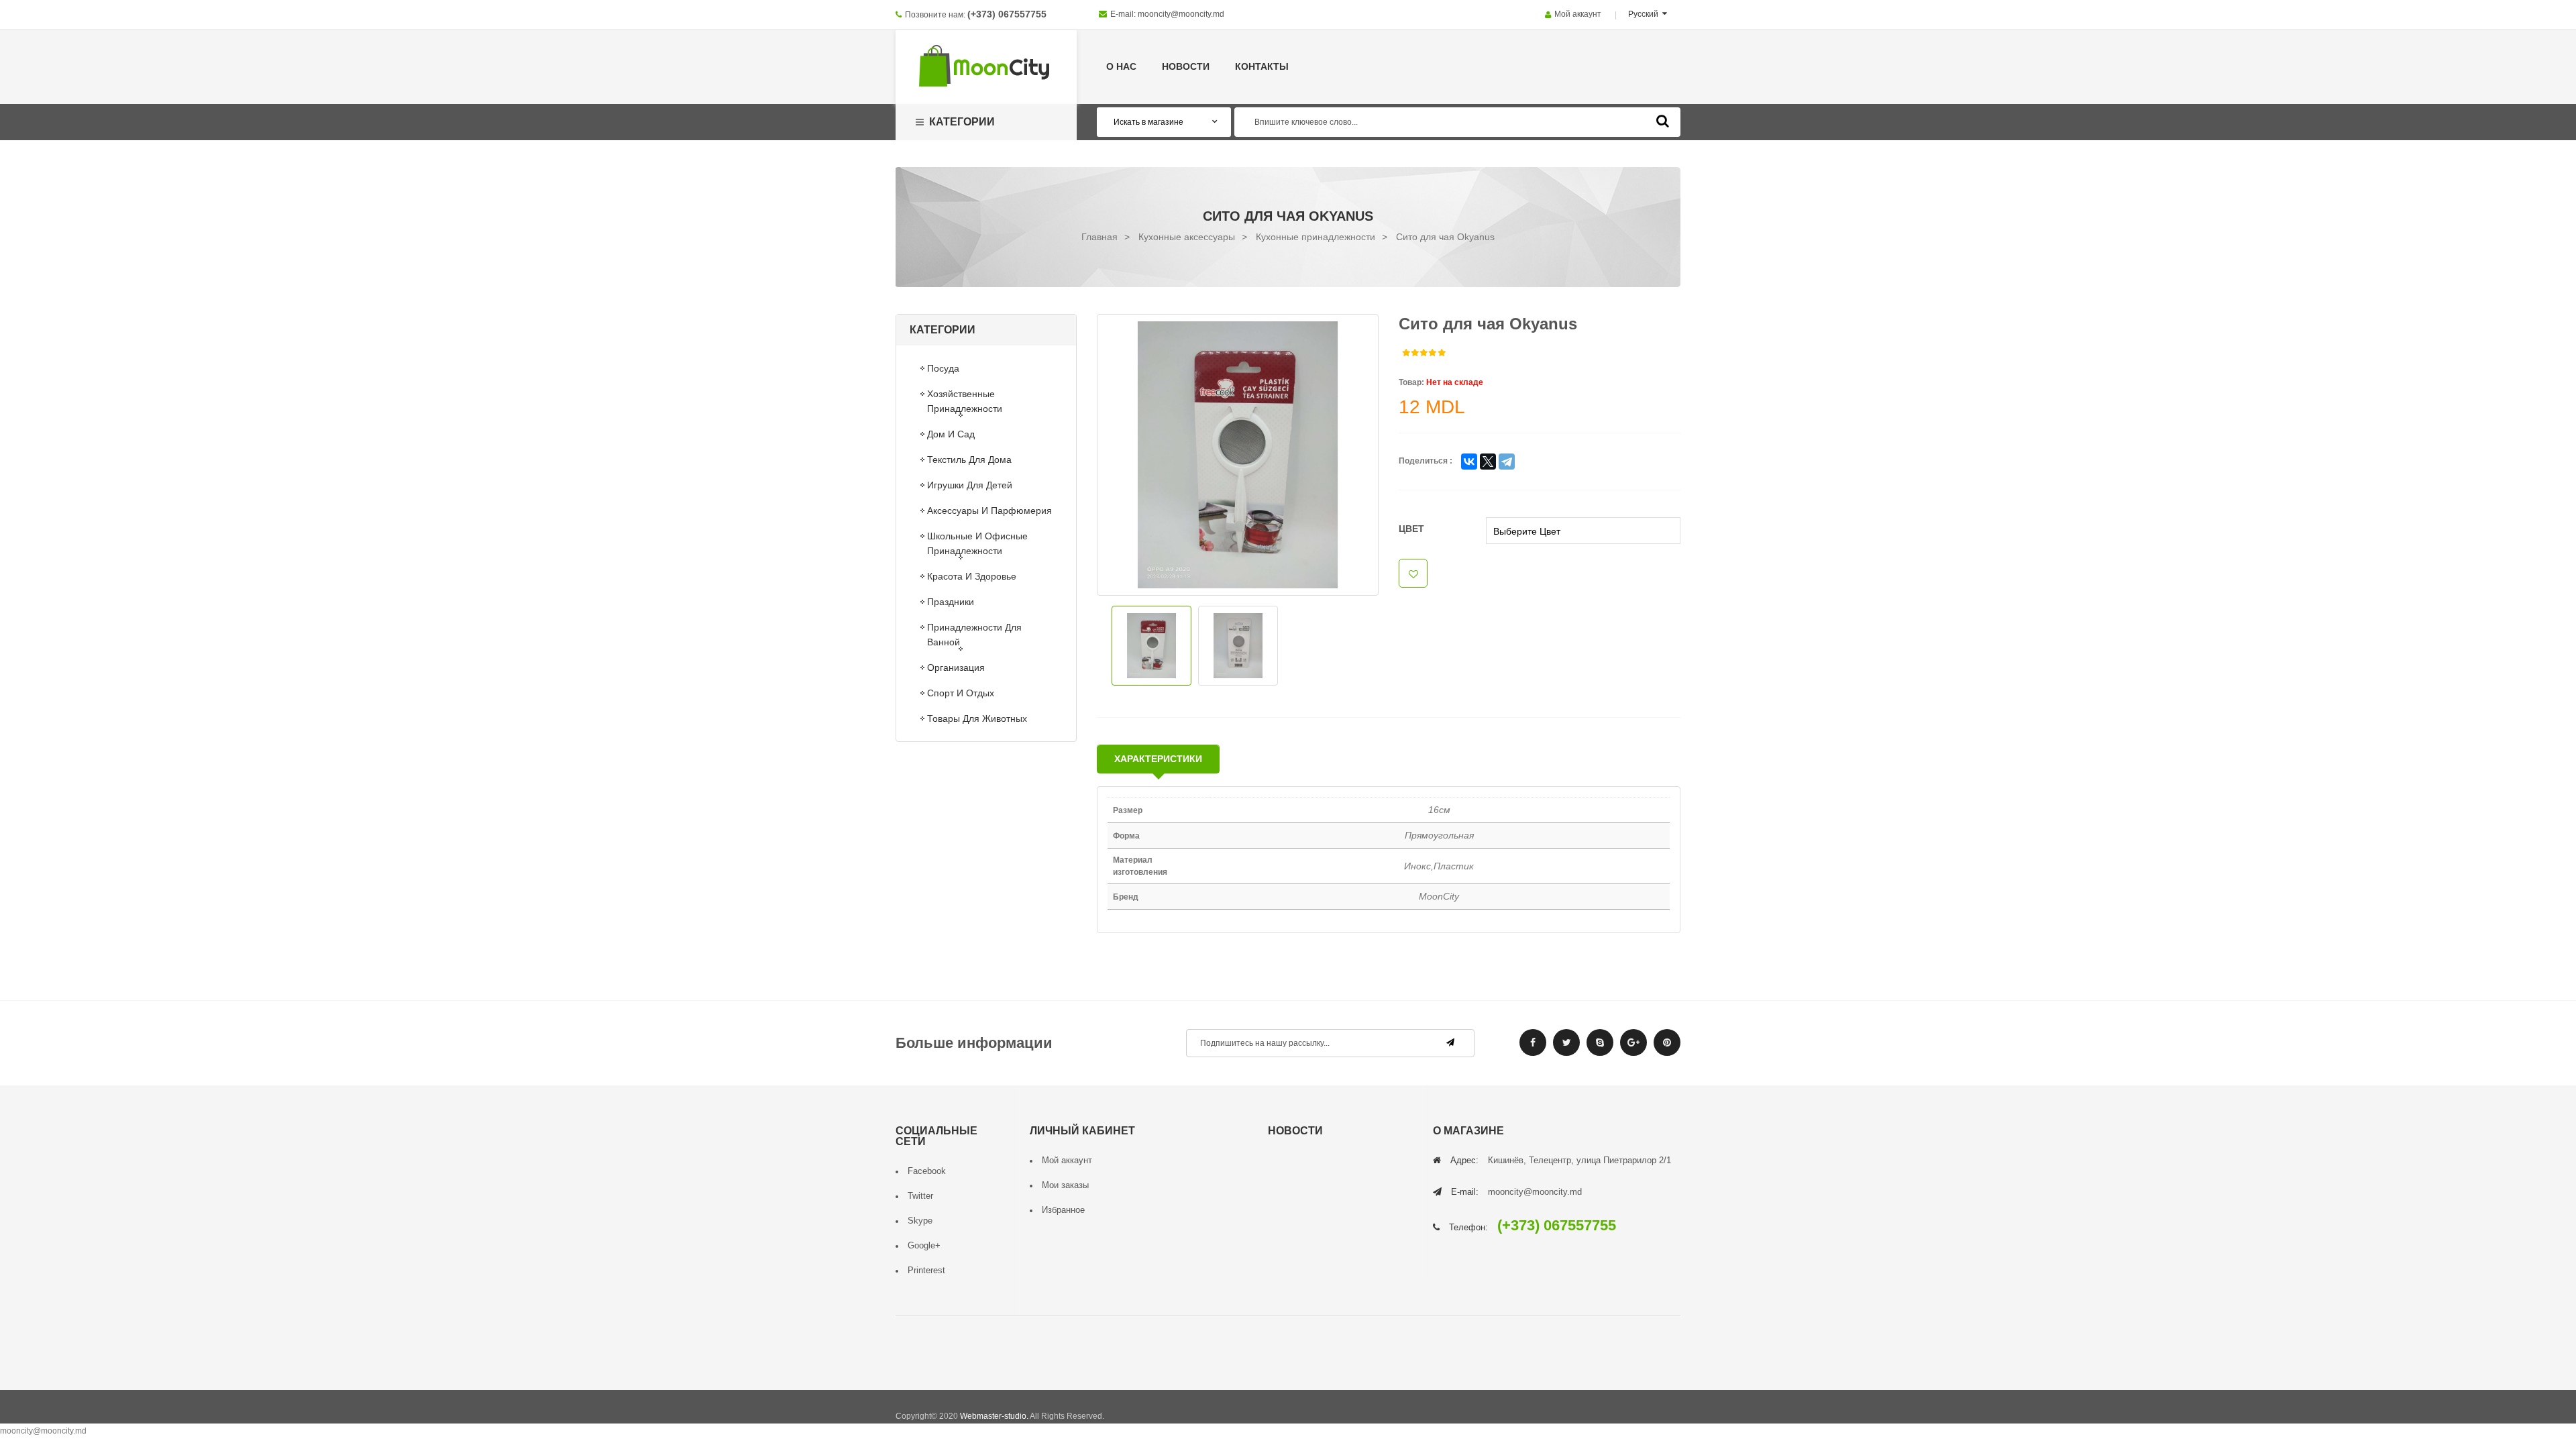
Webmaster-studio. (994, 1416)
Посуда (943, 368)
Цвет (1411, 529)
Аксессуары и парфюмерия (989, 511)
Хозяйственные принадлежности (965, 401)
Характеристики (1158, 759)
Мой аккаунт (1578, 14)
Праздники (951, 602)
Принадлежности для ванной (974, 635)
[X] (1488, 462)
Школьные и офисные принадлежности (977, 543)
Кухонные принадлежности (1316, 237)
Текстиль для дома (969, 460)
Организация (956, 667)
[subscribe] (1450, 1042)
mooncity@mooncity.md (1181, 14)
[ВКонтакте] (1469, 462)
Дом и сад (951, 434)
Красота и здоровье (972, 576)
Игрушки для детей (970, 485)
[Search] (1663, 121)
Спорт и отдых (961, 693)
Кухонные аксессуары (1187, 237)
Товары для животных (977, 718)
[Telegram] (1507, 462)
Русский (1644, 14)
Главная (1099, 237)
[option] (1238, 455)
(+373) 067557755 (1007, 14)
